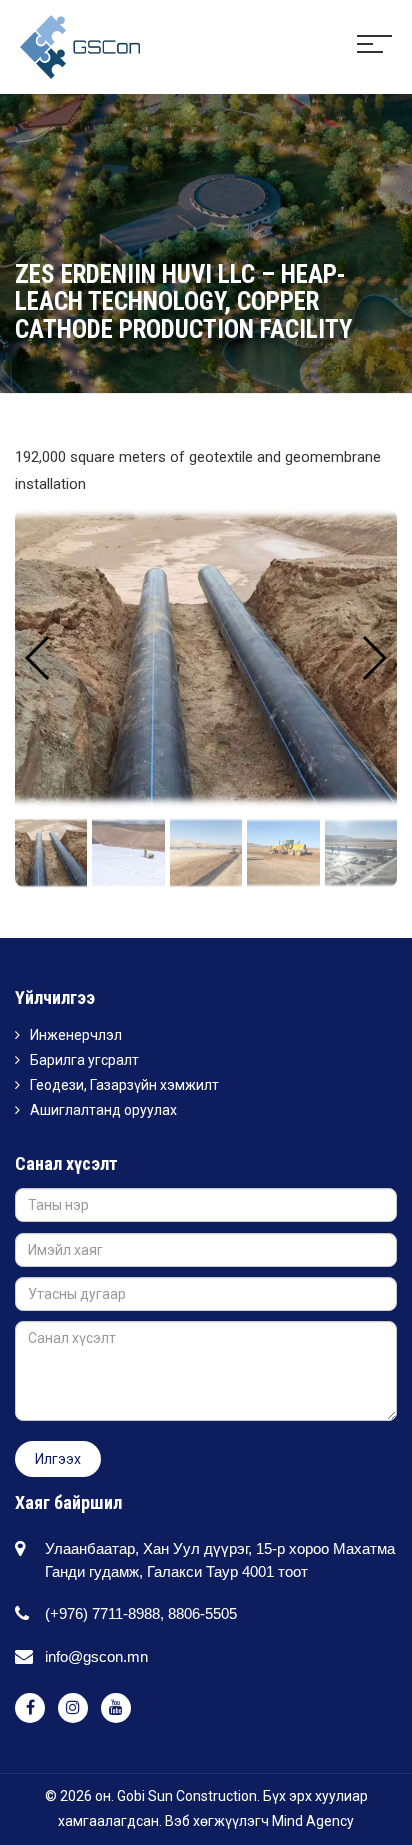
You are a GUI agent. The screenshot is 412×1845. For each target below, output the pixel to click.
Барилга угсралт (84, 1060)
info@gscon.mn (96, 1656)
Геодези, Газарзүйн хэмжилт (124, 1085)
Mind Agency (313, 1821)
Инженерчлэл (76, 1035)
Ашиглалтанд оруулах (103, 1110)
